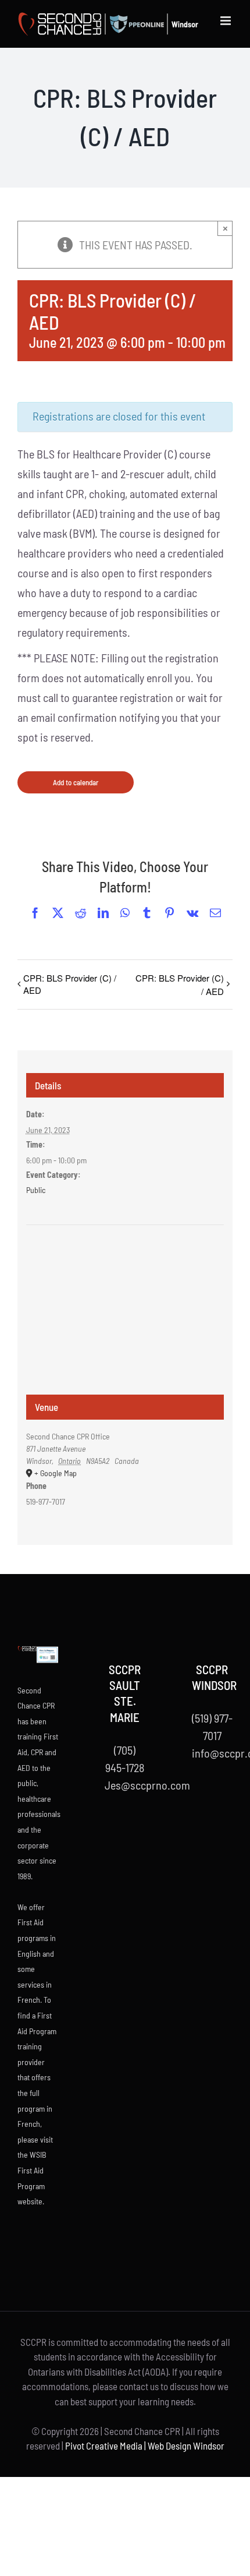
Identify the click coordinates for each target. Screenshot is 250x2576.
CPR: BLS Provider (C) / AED (70, 984)
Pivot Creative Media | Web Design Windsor (145, 2446)
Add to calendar (76, 782)
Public (36, 1190)
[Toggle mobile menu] (226, 21)
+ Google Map (56, 1473)
